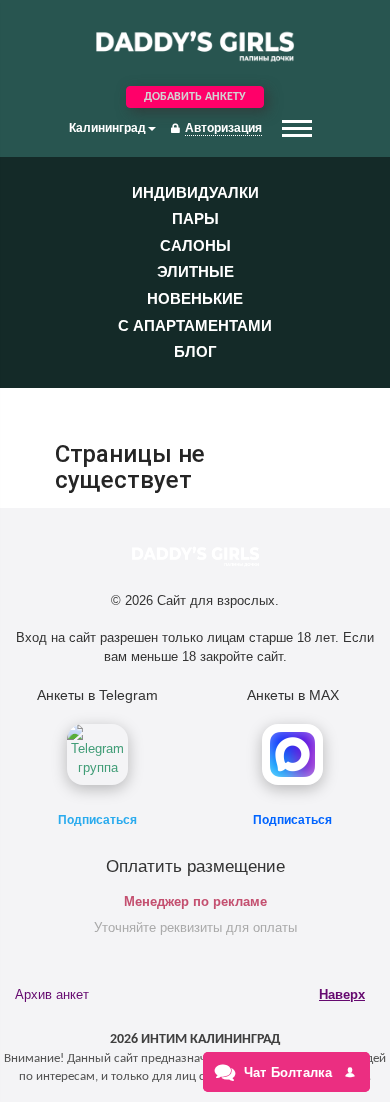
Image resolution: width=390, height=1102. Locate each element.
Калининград (107, 128)
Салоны (195, 245)
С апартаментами (195, 325)
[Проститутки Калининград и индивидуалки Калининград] (195, 45)
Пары (195, 218)
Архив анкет (52, 994)
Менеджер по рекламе (195, 901)
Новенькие (195, 298)
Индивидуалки (195, 192)
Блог (195, 351)
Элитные (195, 271)
